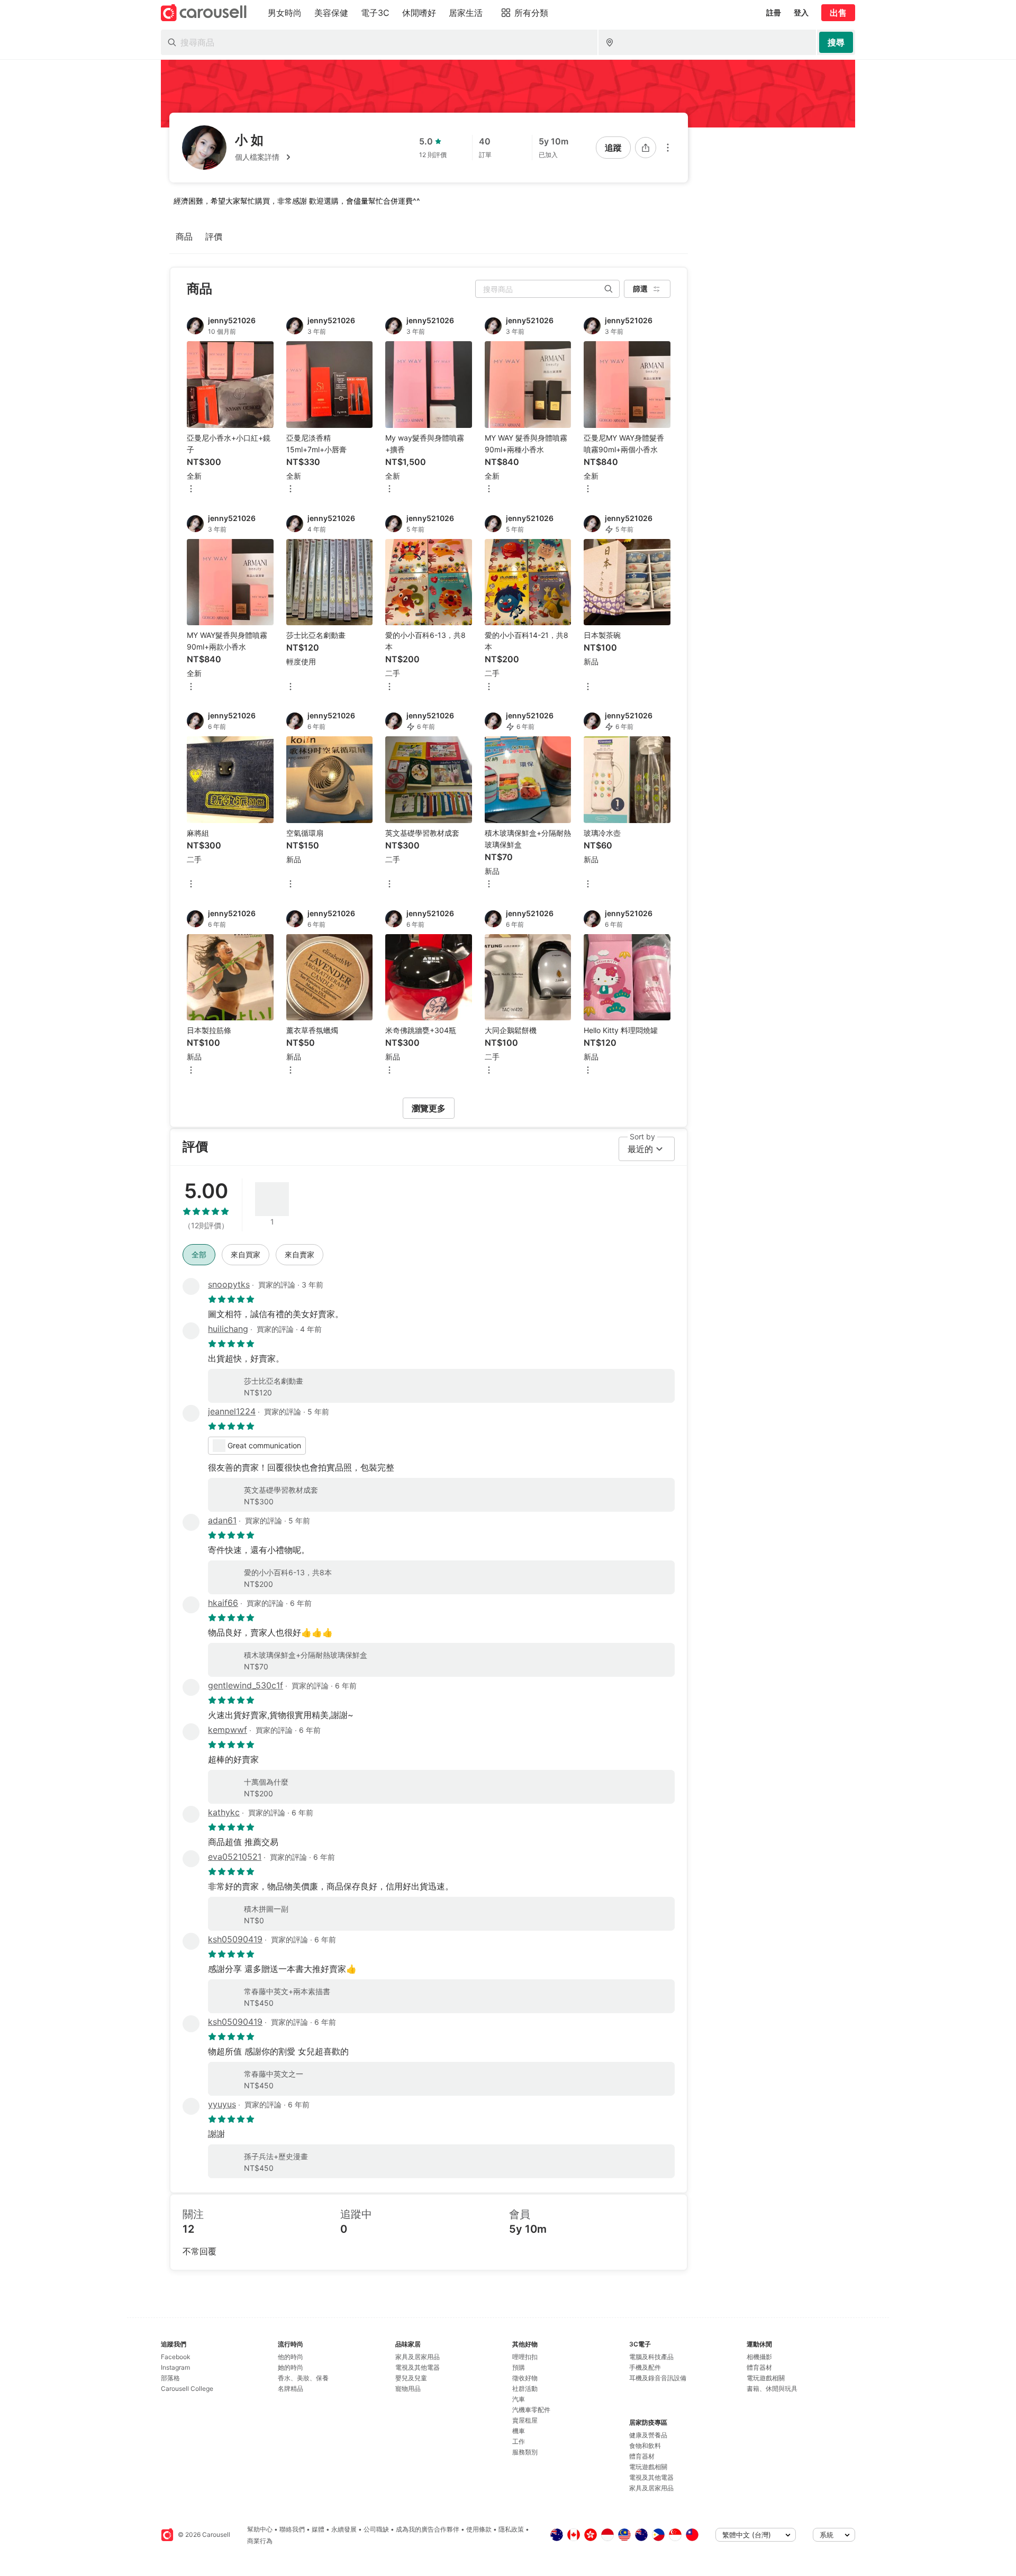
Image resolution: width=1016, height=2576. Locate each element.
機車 (519, 2431)
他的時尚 (291, 2357)
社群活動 (525, 2388)
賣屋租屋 (525, 2420)
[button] (265, 157)
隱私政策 (511, 2529)
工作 (519, 2441)
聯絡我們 (292, 2529)
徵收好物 (525, 2378)
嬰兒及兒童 (411, 2378)
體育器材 (642, 2456)
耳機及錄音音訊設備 (658, 2378)
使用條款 (479, 2529)
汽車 (519, 2399)
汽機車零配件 (531, 2410)
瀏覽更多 (429, 1108)
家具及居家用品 (418, 2357)
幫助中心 (260, 2529)
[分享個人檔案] (646, 148)
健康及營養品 (648, 2435)
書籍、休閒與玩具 (772, 2388)
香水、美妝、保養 (303, 2378)
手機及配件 (645, 2367)
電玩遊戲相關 (648, 2467)
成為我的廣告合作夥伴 (428, 2529)
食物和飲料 (645, 2446)
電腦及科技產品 (651, 2357)
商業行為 (260, 2541)
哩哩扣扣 (525, 2357)
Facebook (176, 2357)
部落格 (170, 2378)
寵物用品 (408, 2388)
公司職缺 (376, 2529)
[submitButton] (836, 42)
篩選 (640, 289)
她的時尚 (291, 2367)
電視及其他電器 (418, 2367)
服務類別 (525, 2452)
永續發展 (344, 2529)
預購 (519, 2367)
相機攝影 (759, 2357)
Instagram (175, 2367)
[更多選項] (668, 148)
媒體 (318, 2529)
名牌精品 (291, 2388)
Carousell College (187, 2388)
